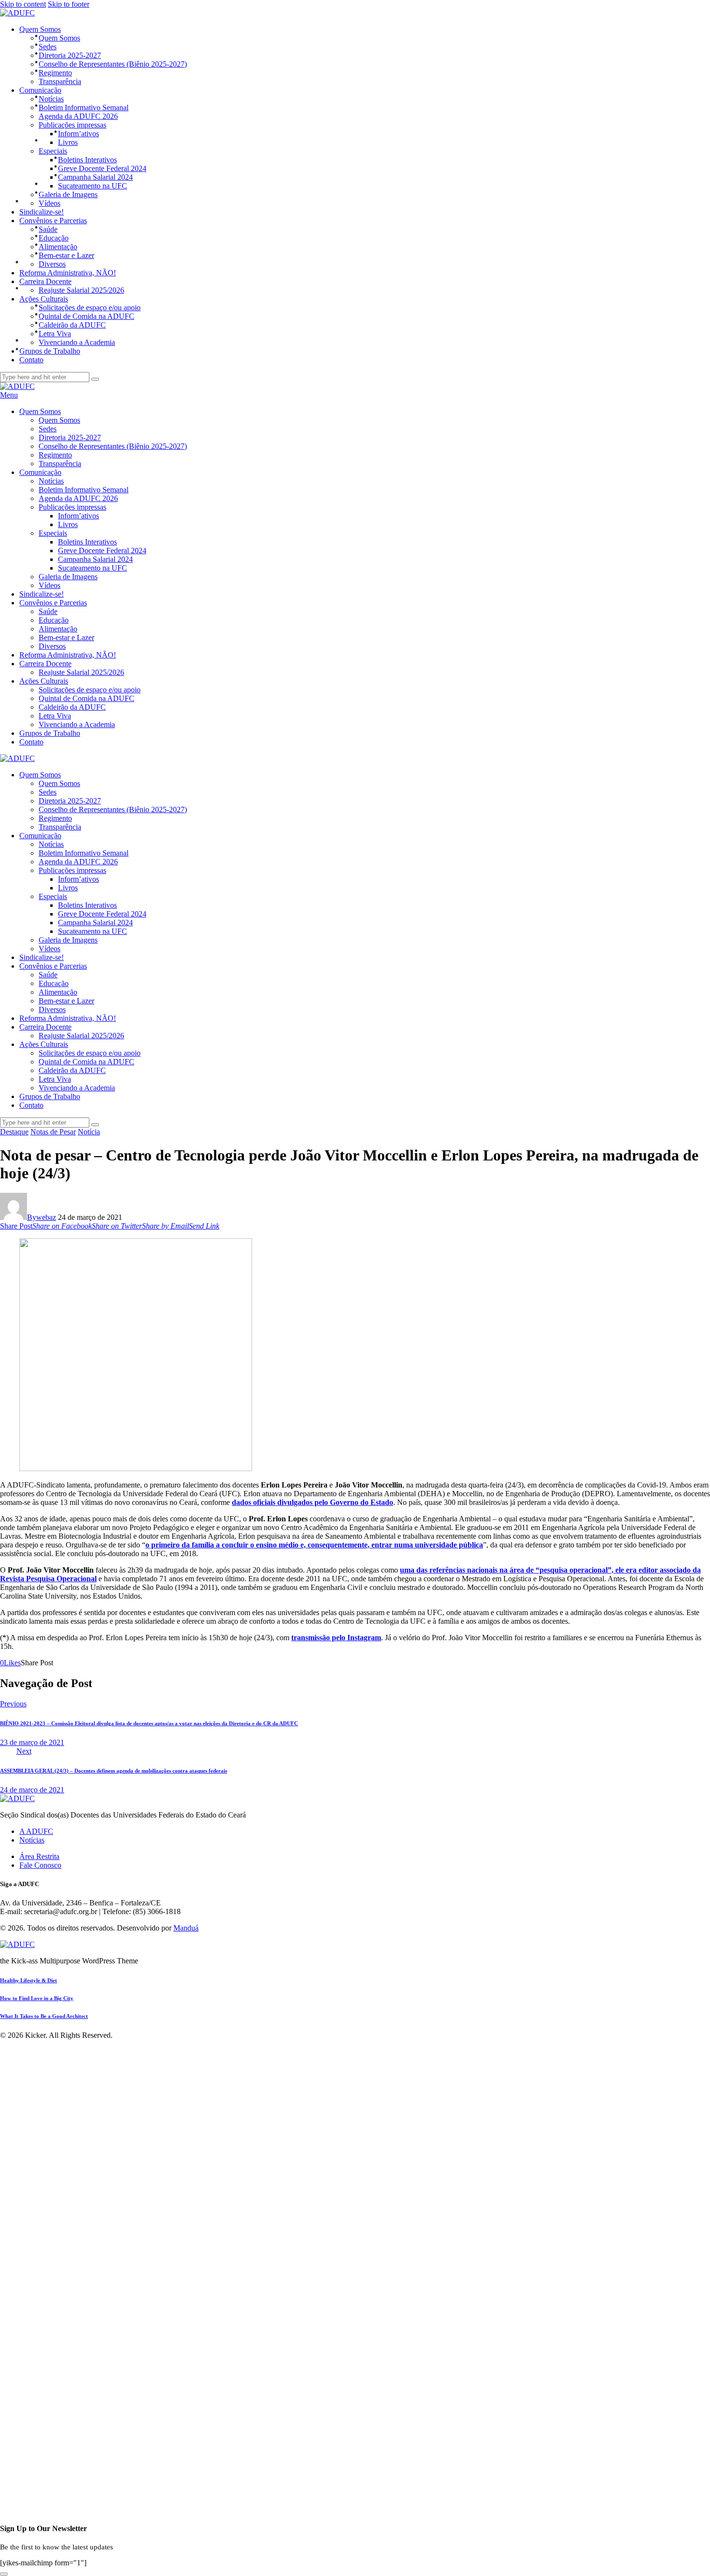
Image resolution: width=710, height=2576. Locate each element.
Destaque (14, 1132)
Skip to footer (69, 4)
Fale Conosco (40, 1865)
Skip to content (23, 4)
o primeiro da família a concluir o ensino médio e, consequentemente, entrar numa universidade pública (314, 1545)
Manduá (186, 1928)
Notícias (32, 1840)
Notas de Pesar (53, 1132)
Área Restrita (39, 1856)
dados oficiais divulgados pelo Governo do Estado (312, 1502)
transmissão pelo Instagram (336, 1638)
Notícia (89, 1132)
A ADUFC (36, 1831)
